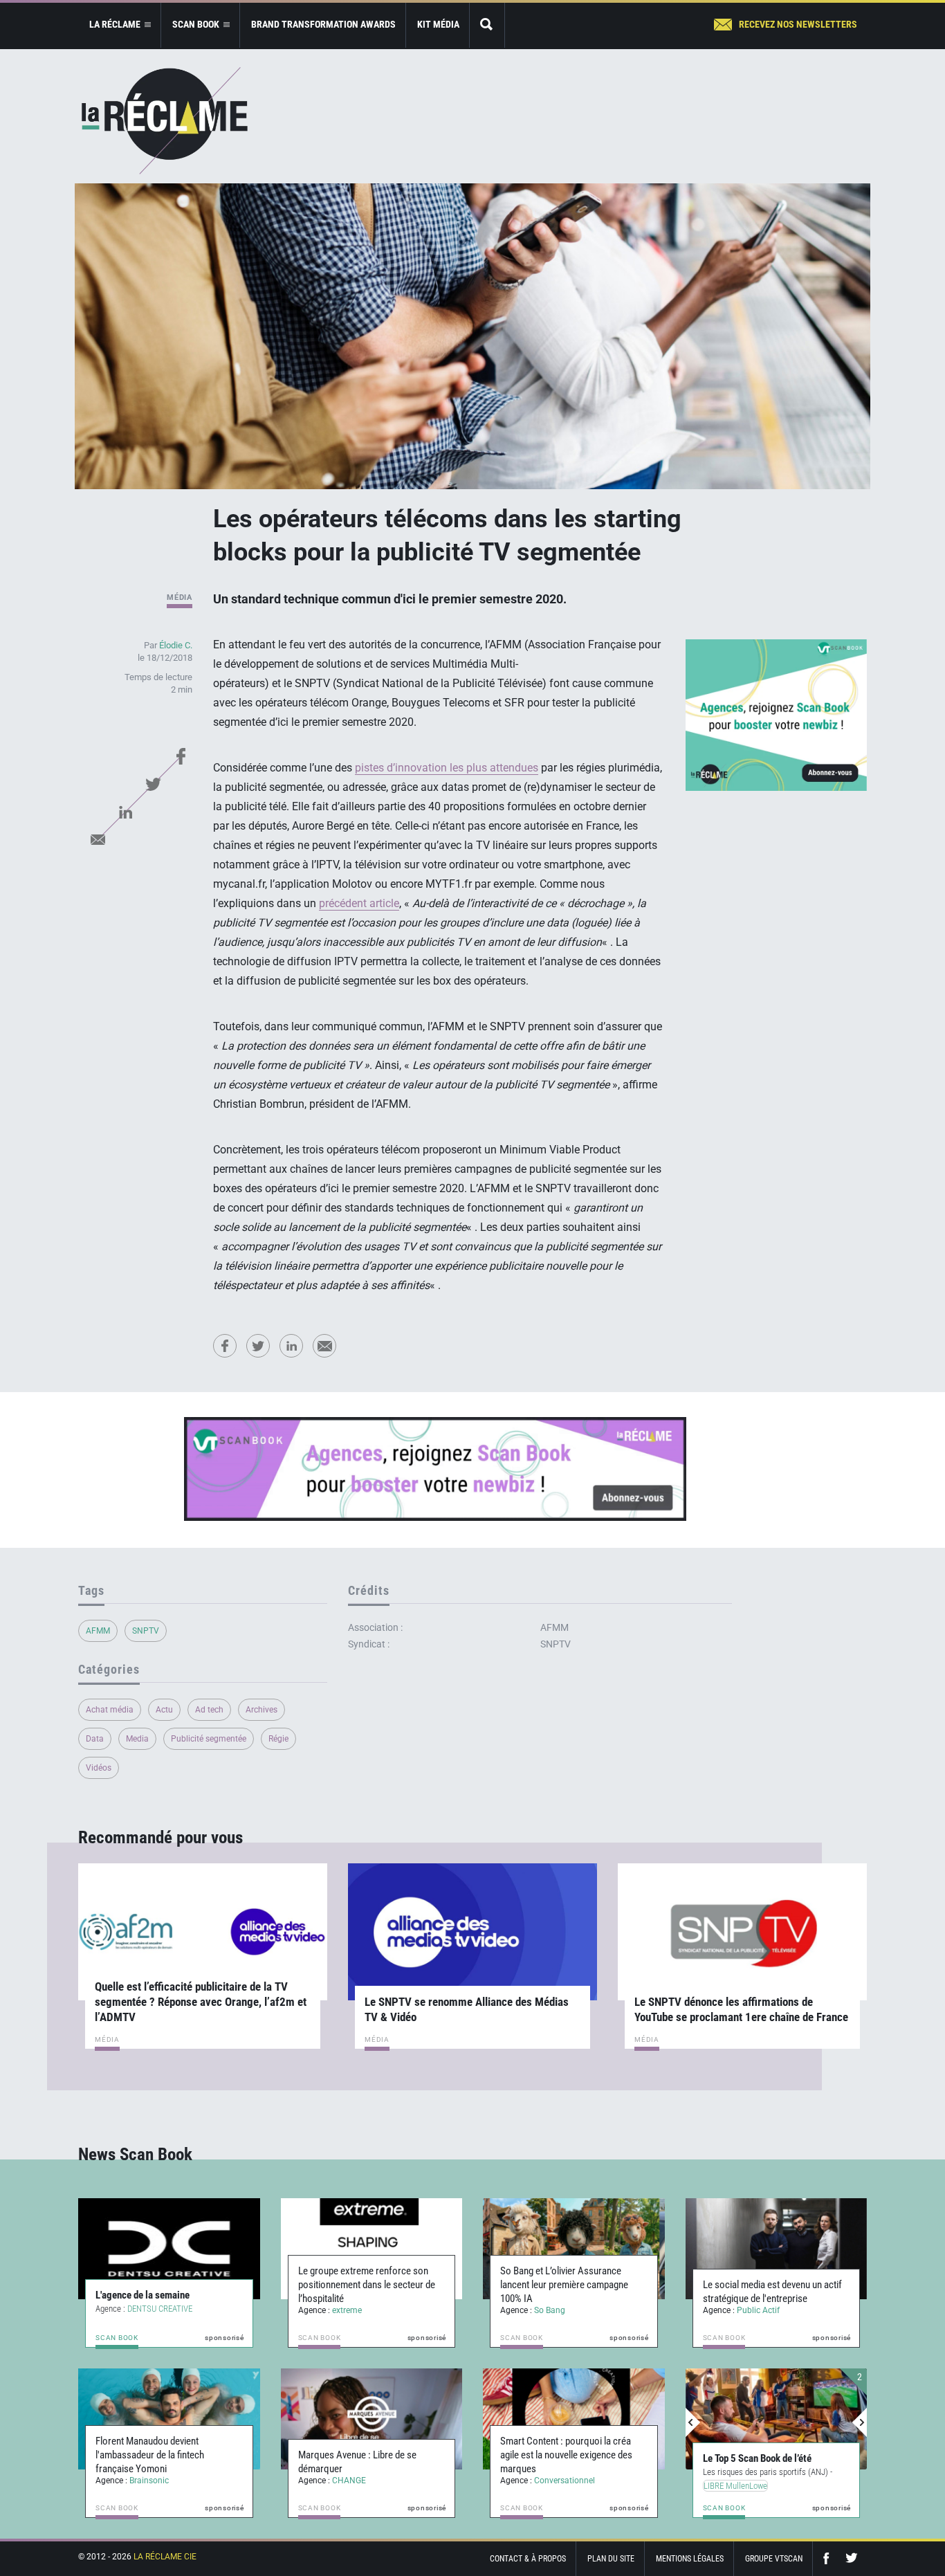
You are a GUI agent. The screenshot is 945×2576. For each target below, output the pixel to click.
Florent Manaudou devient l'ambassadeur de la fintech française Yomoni (150, 2455)
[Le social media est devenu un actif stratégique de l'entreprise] (777, 2249)
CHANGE (349, 2481)
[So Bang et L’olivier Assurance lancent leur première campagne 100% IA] (574, 2249)
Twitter (153, 784)
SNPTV (146, 1631)
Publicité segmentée (209, 1739)
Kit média (438, 24)
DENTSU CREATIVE (160, 2309)
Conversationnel (565, 2481)
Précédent (693, 2422)
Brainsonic (149, 2481)
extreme (347, 2310)
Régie (278, 1739)
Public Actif (758, 2310)
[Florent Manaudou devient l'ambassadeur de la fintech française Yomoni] (169, 2419)
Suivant (859, 2422)
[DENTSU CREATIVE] (169, 2249)
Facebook (181, 756)
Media (137, 1739)
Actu (164, 1710)
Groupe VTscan (774, 2559)
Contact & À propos (528, 2559)
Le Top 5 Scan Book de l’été (754, 2458)
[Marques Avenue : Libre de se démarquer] (372, 2419)
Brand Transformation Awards (323, 24)
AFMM (98, 1631)
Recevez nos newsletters (798, 24)
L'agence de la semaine (143, 2295)
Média (180, 597)
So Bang (550, 2310)
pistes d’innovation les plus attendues (447, 768)
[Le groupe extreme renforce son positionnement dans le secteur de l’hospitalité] (372, 2249)
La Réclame (165, 121)
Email (98, 839)
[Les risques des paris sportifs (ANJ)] (774, 2419)
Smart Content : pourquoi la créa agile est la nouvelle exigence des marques (566, 2455)
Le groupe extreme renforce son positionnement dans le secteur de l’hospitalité (367, 2285)
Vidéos (99, 1768)
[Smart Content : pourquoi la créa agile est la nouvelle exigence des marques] (574, 2419)
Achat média (110, 1710)
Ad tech (209, 1710)
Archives (262, 1710)
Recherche (487, 25)
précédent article (359, 903)
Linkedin (125, 812)
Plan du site (611, 2559)
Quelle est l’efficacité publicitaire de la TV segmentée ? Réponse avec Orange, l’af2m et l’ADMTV (201, 2002)
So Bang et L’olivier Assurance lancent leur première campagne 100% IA (564, 2285)
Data (95, 1739)
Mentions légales (690, 2559)
